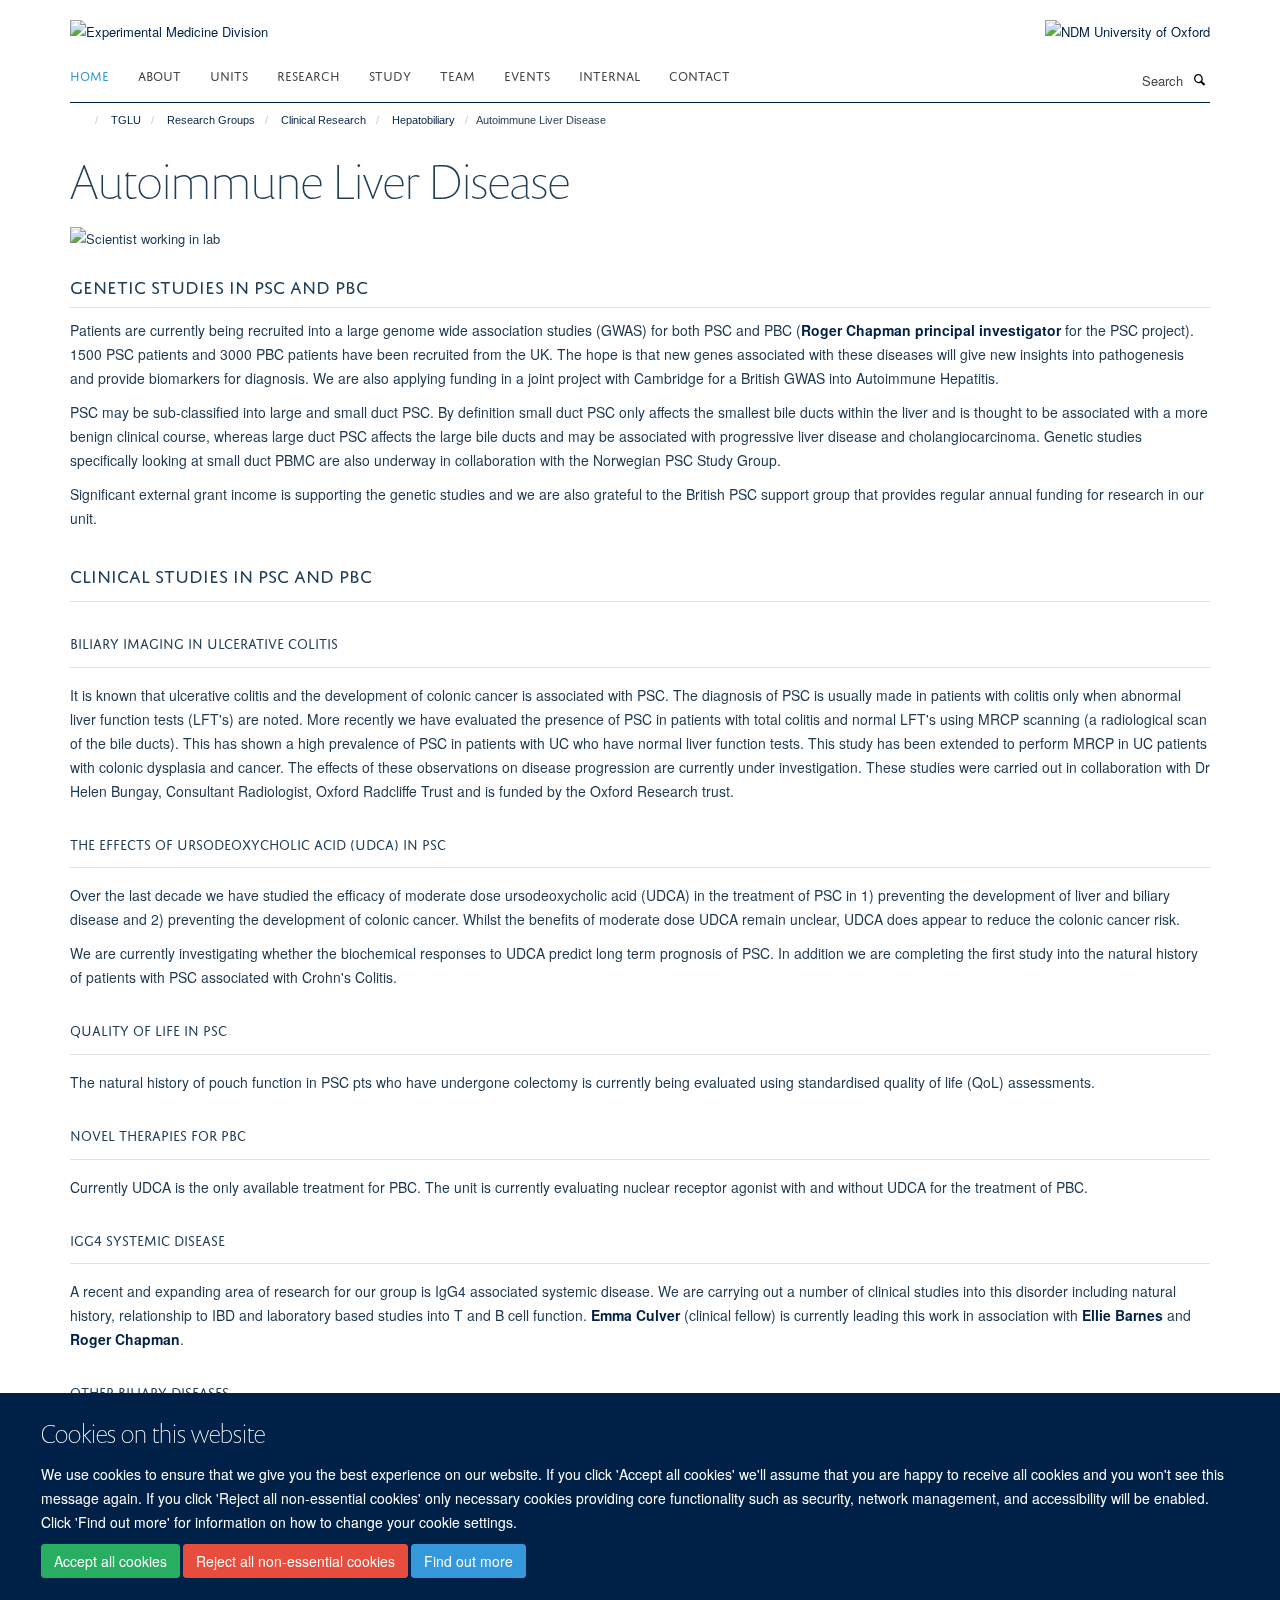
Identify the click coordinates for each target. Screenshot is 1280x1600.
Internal (609, 74)
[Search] (1199, 79)
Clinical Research (323, 120)
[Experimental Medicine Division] (169, 19)
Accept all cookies (110, 1561)
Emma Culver (635, 1315)
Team (457, 74)
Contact (699, 74)
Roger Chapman (125, 1339)
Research (308, 74)
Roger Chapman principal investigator (931, 330)
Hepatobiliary (423, 120)
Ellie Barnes (1122, 1315)
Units (229, 74)
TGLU (126, 120)
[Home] (87, 120)
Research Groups (211, 120)
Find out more (468, 1561)
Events (527, 74)
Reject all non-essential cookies (295, 1561)
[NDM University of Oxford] (1112, 32)
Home (89, 74)
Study (390, 74)
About (159, 74)
